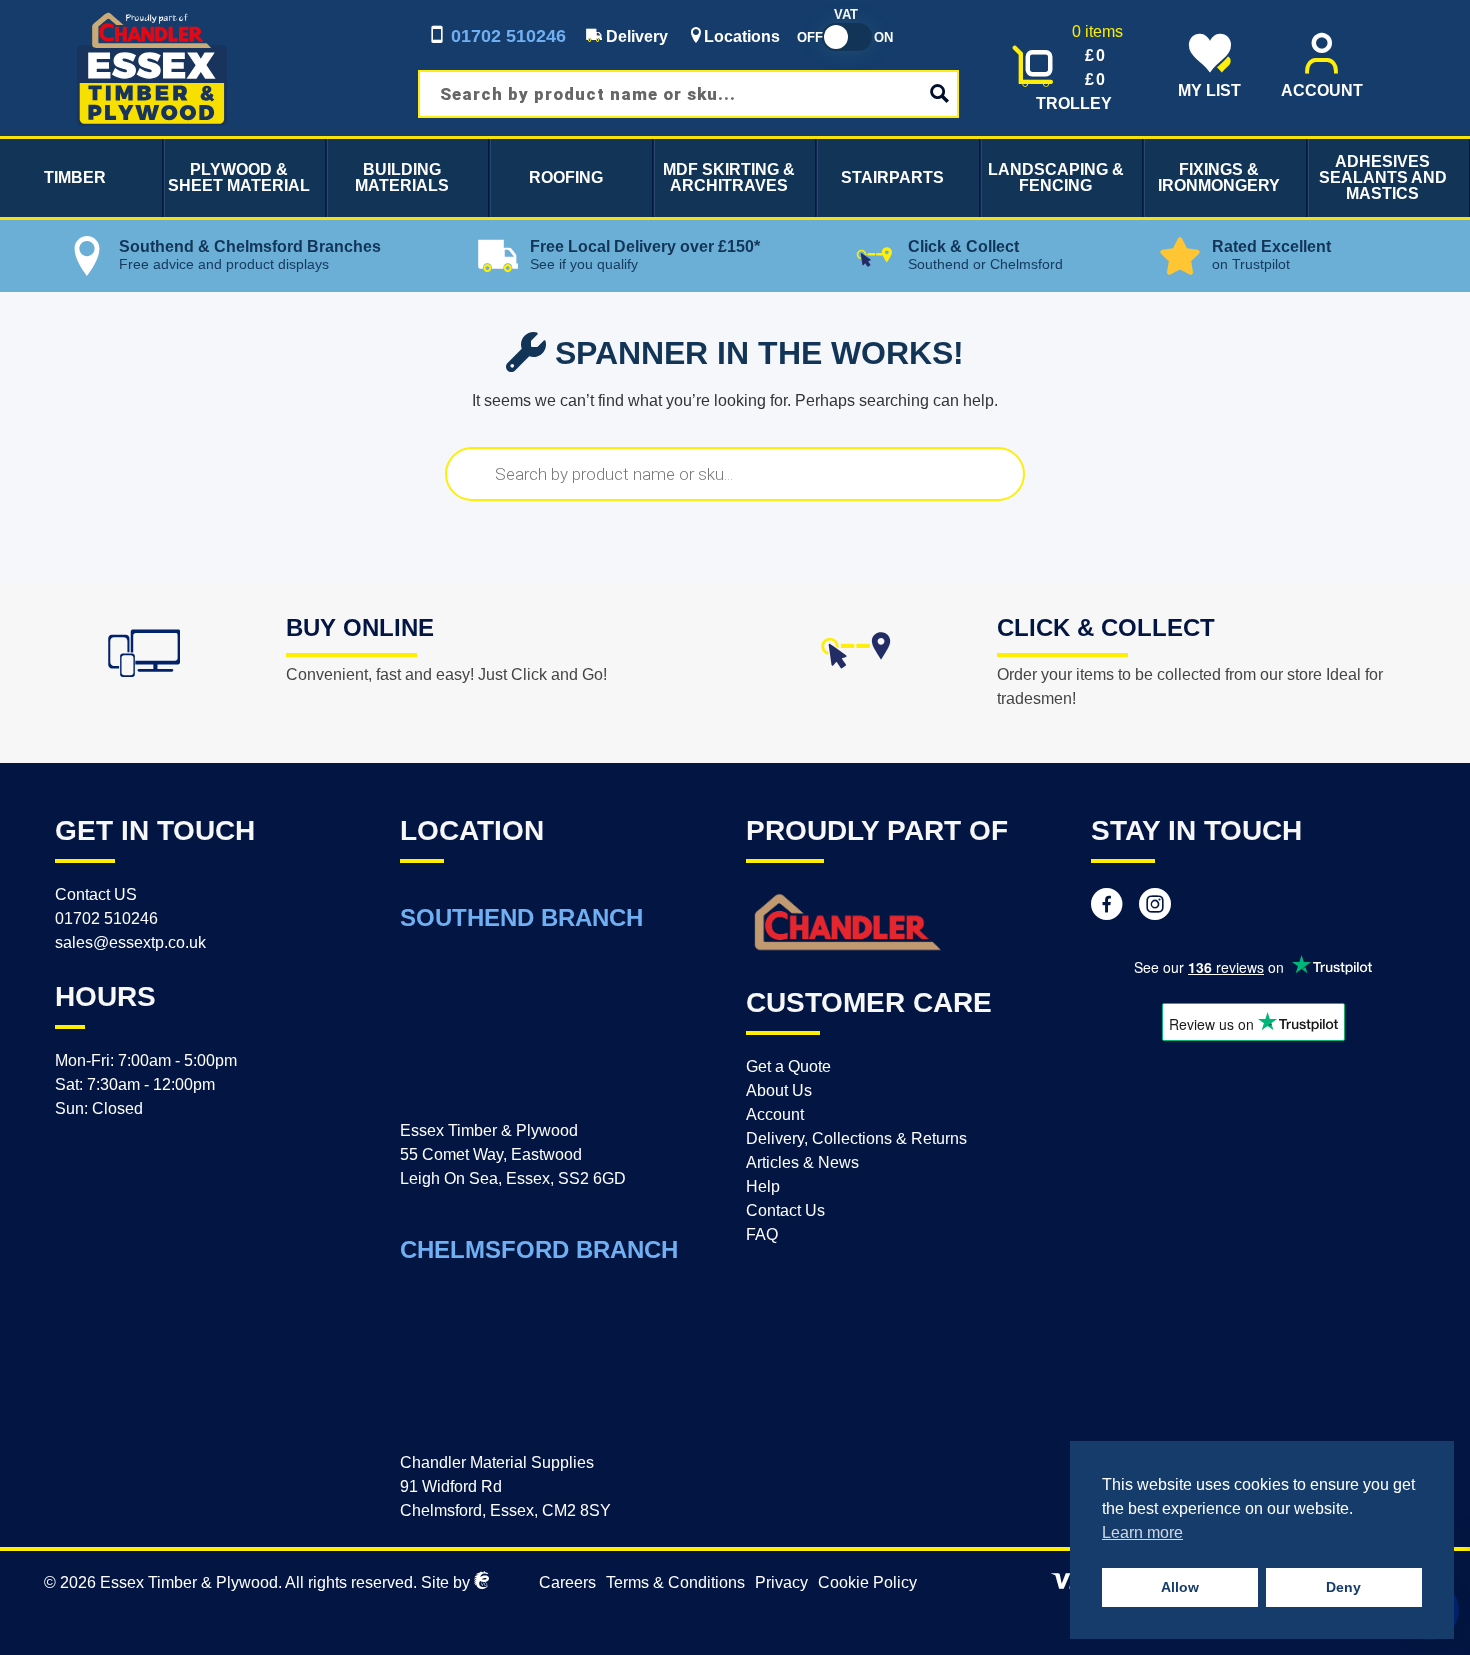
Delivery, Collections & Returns (856, 1138)
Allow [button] (1180, 1587)
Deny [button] (1343, 1587)
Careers (567, 1582)
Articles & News (802, 1162)
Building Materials (402, 177)
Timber (75, 177)
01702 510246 (506, 36)
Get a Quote (788, 1066)
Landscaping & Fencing (1056, 177)
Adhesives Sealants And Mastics (1383, 177)
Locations (742, 36)
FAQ (762, 1234)
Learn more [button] (1142, 1532)
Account (775, 1114)
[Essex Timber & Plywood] (152, 11)
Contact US (96, 894)
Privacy (781, 1582)
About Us (779, 1090)
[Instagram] (1155, 907)
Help (763, 1186)
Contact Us (785, 1210)
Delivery (635, 36)
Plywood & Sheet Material (239, 177)
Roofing (566, 177)
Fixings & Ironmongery (1219, 177)
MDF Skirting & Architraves (729, 177)
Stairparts (892, 177)
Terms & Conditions (675, 1582)
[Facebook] (1107, 907)
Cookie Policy (867, 1582)
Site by (447, 1582)
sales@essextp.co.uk (130, 942)
